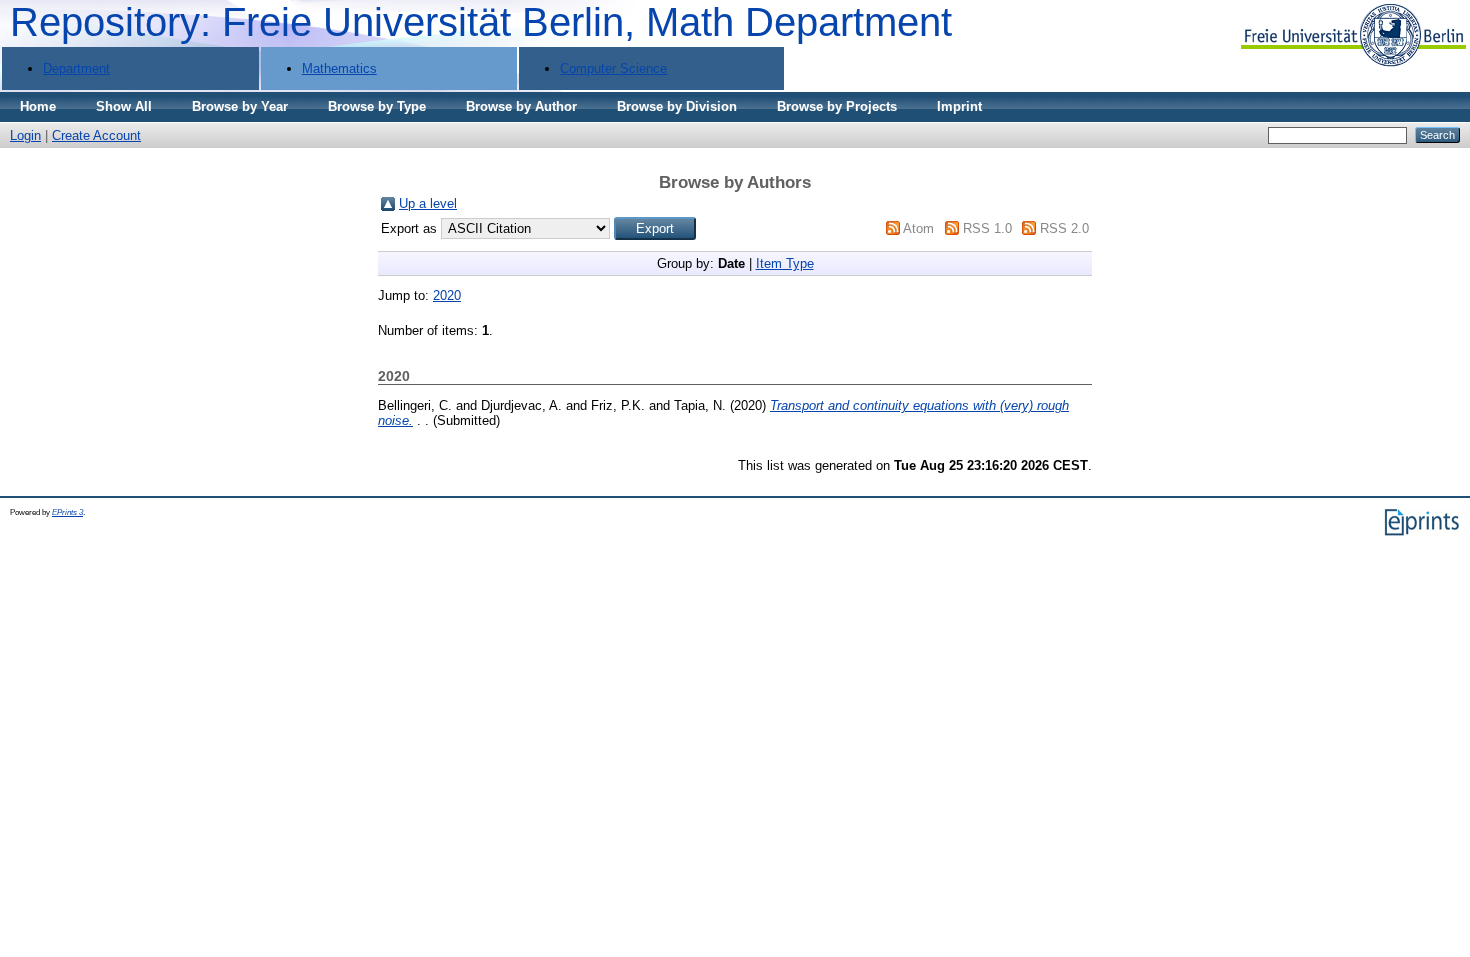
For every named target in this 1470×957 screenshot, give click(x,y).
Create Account (96, 135)
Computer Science (613, 68)
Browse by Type (377, 106)
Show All (124, 106)
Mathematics (339, 68)
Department (76, 68)
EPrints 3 (67, 512)
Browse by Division (677, 106)
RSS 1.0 (987, 228)
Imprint (959, 106)
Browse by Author (521, 106)
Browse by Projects (837, 106)
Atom (918, 228)
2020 (447, 295)
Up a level (428, 203)
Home (38, 106)
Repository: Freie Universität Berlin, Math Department (481, 22)
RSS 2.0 (1064, 228)
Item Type (785, 263)
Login (25, 135)
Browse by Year (240, 106)
